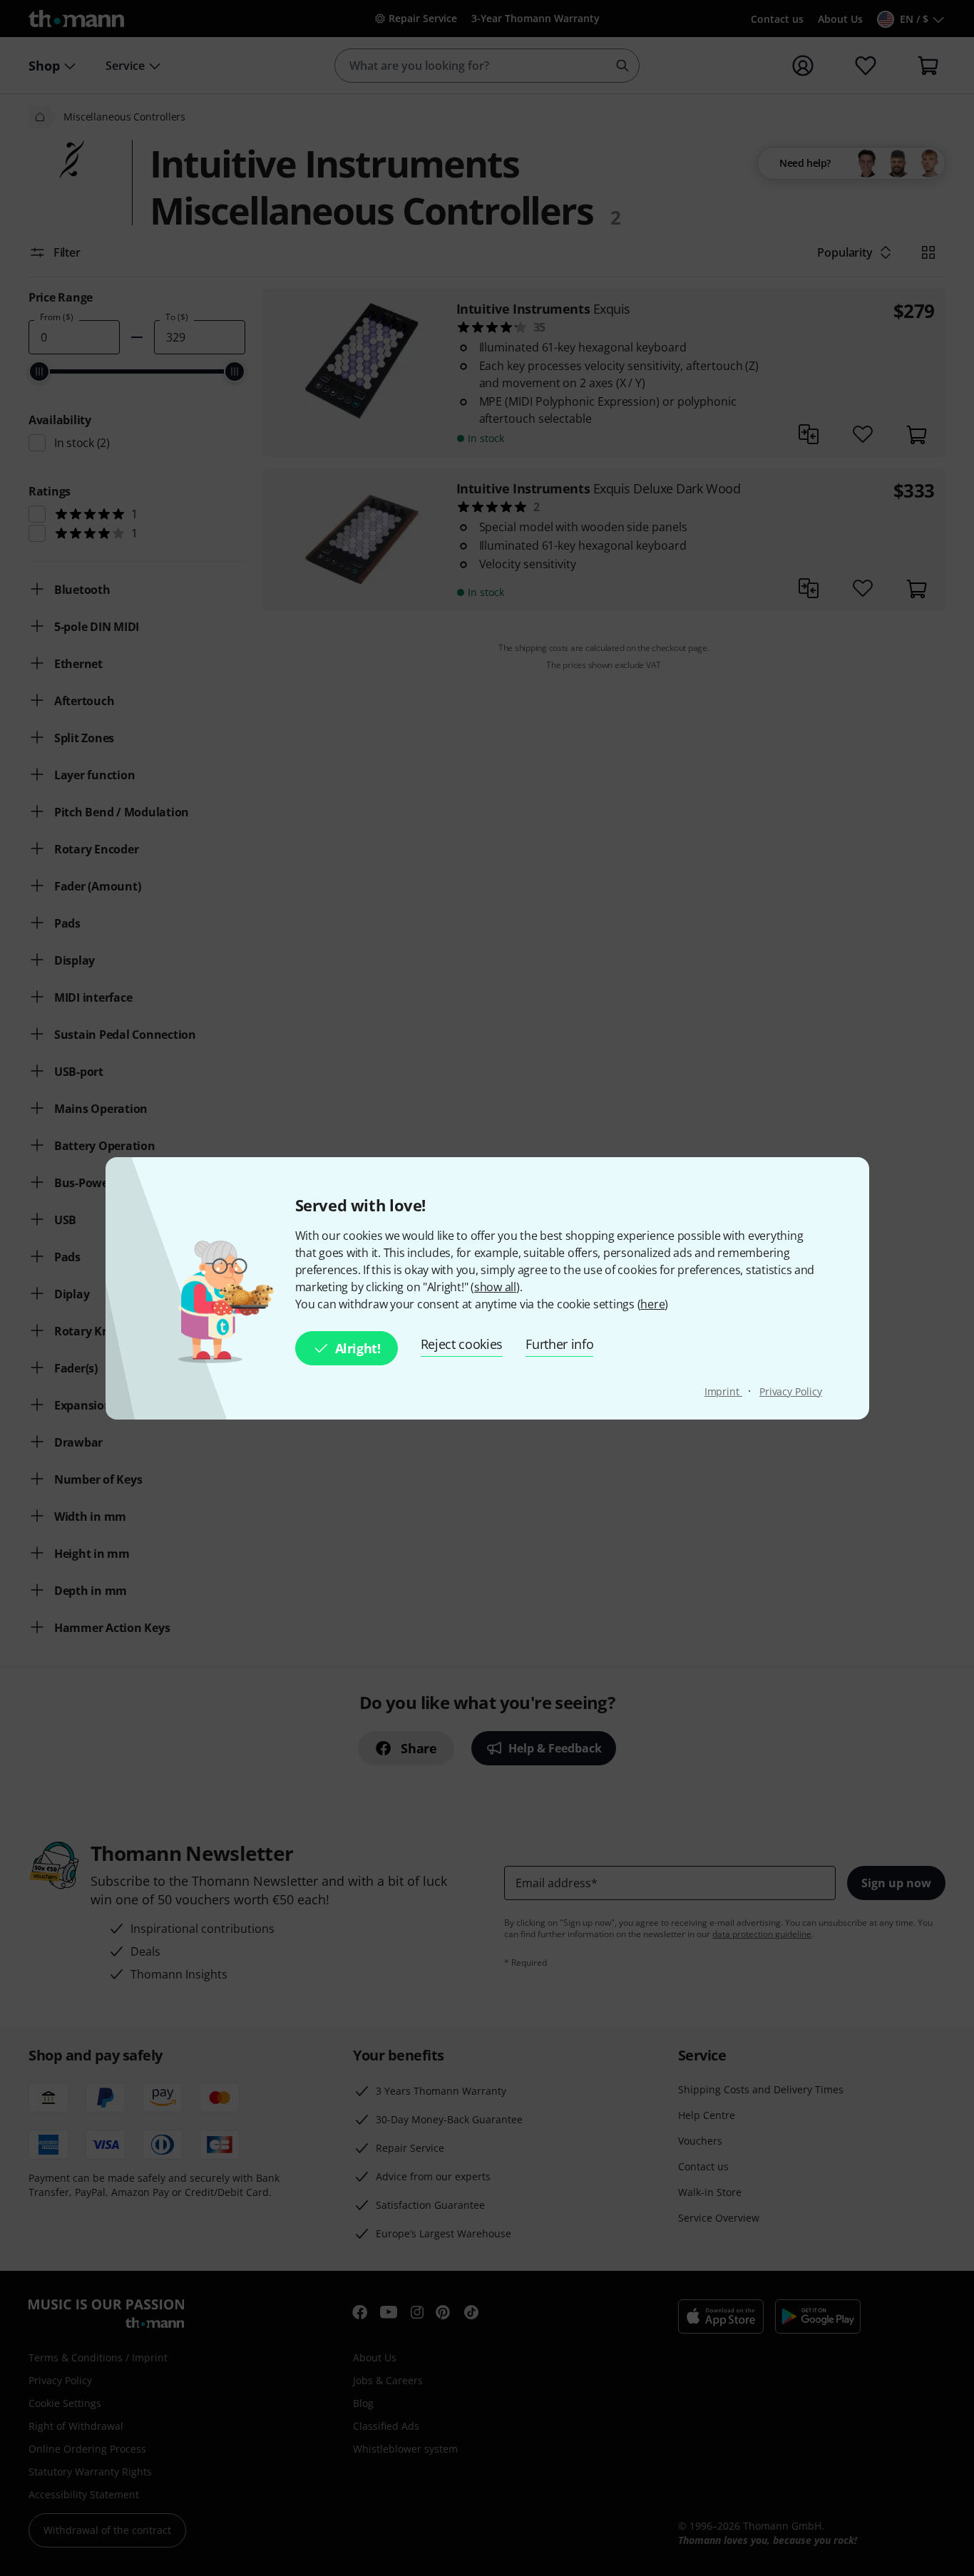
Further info (559, 1344)
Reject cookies (462, 1344)
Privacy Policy (791, 1391)
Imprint (723, 1391)
